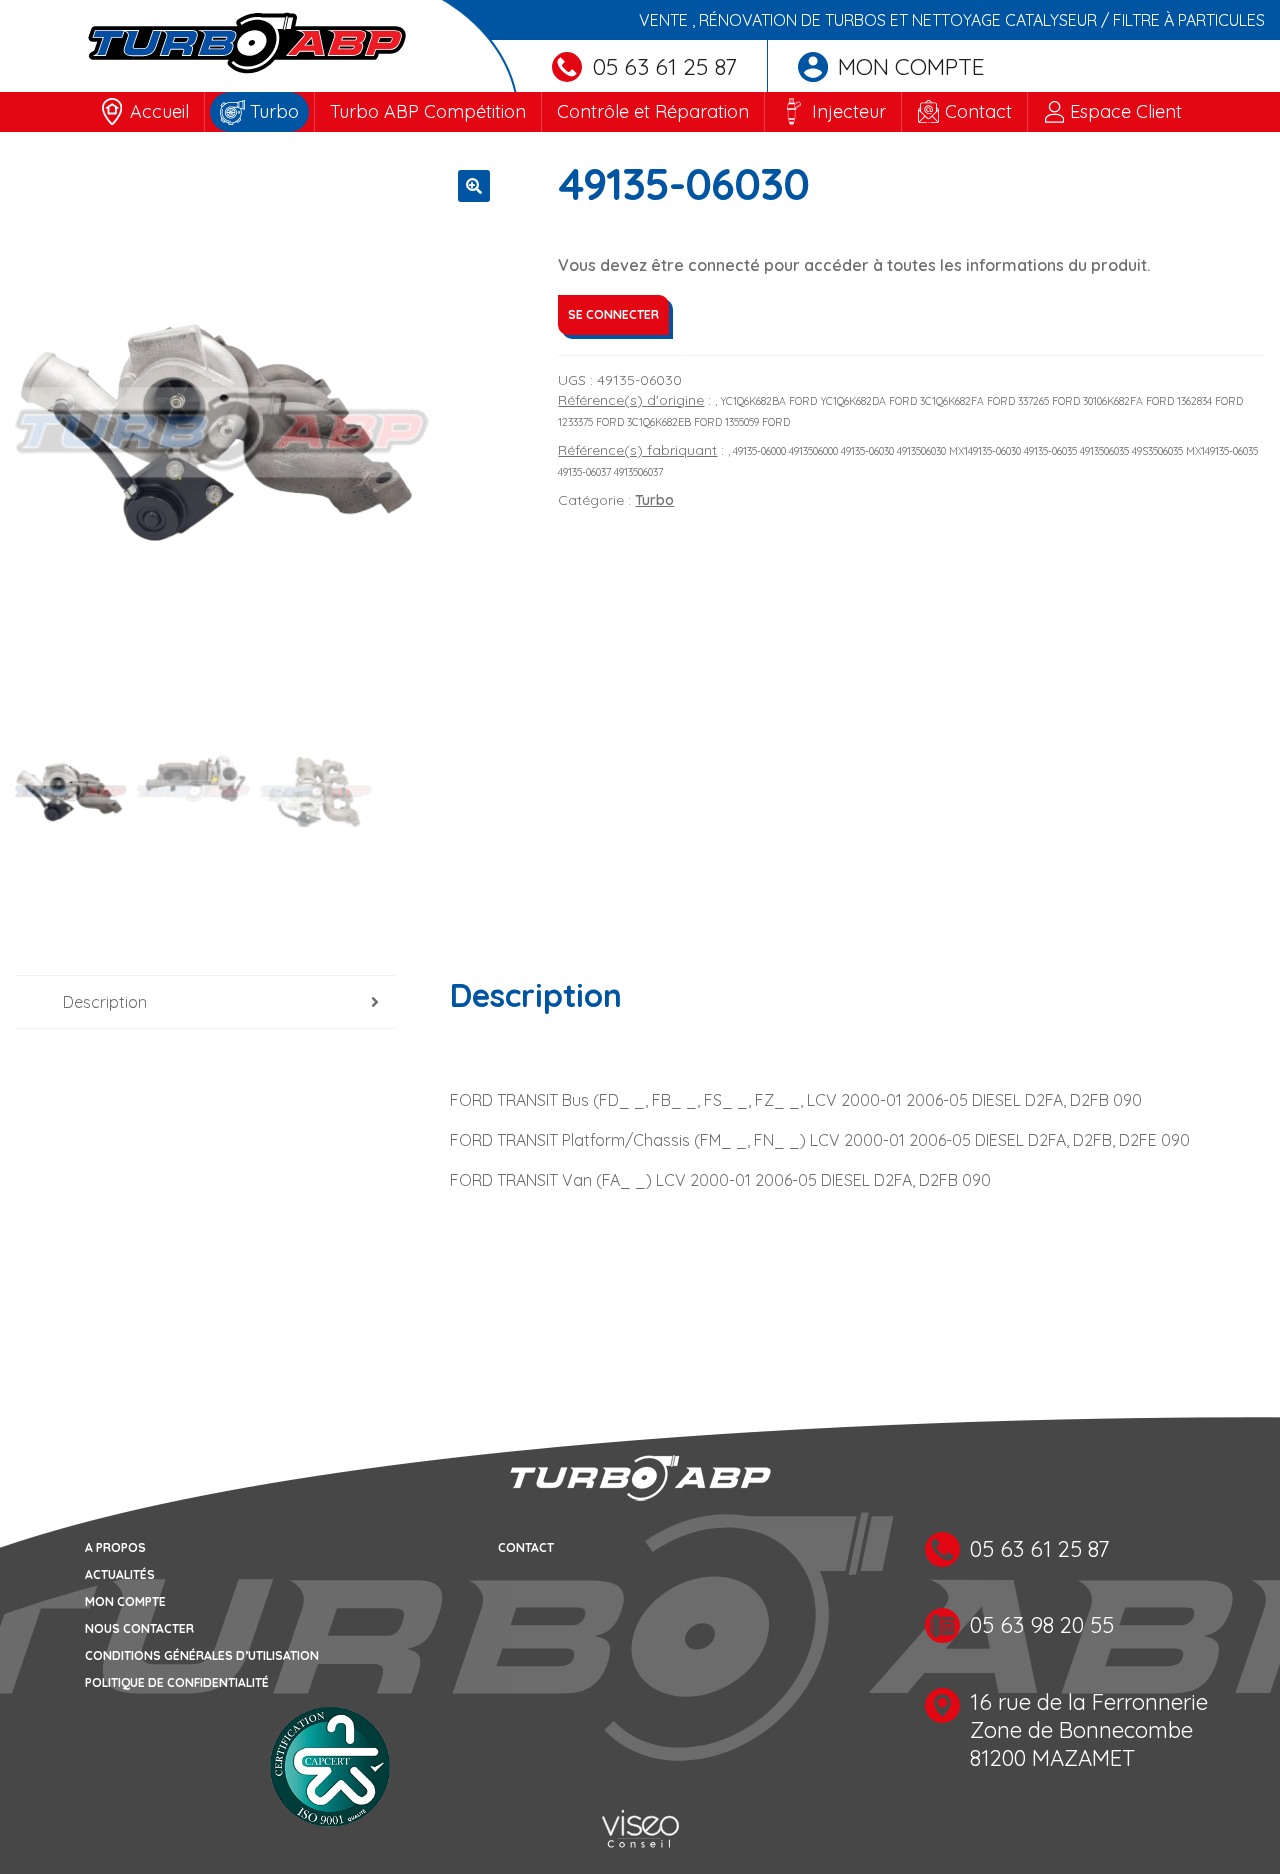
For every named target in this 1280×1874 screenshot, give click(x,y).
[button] (474, 186)
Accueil (159, 111)
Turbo (274, 111)
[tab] (205, 1002)
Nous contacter (139, 1628)
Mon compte (911, 66)
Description (105, 1002)
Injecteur (849, 111)
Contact (978, 111)
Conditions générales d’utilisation (202, 1655)
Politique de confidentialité (177, 1682)
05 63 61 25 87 (664, 66)
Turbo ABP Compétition (428, 111)
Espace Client (1126, 111)
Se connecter (613, 314)
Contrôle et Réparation (653, 111)
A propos (115, 1547)
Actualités (120, 1574)
